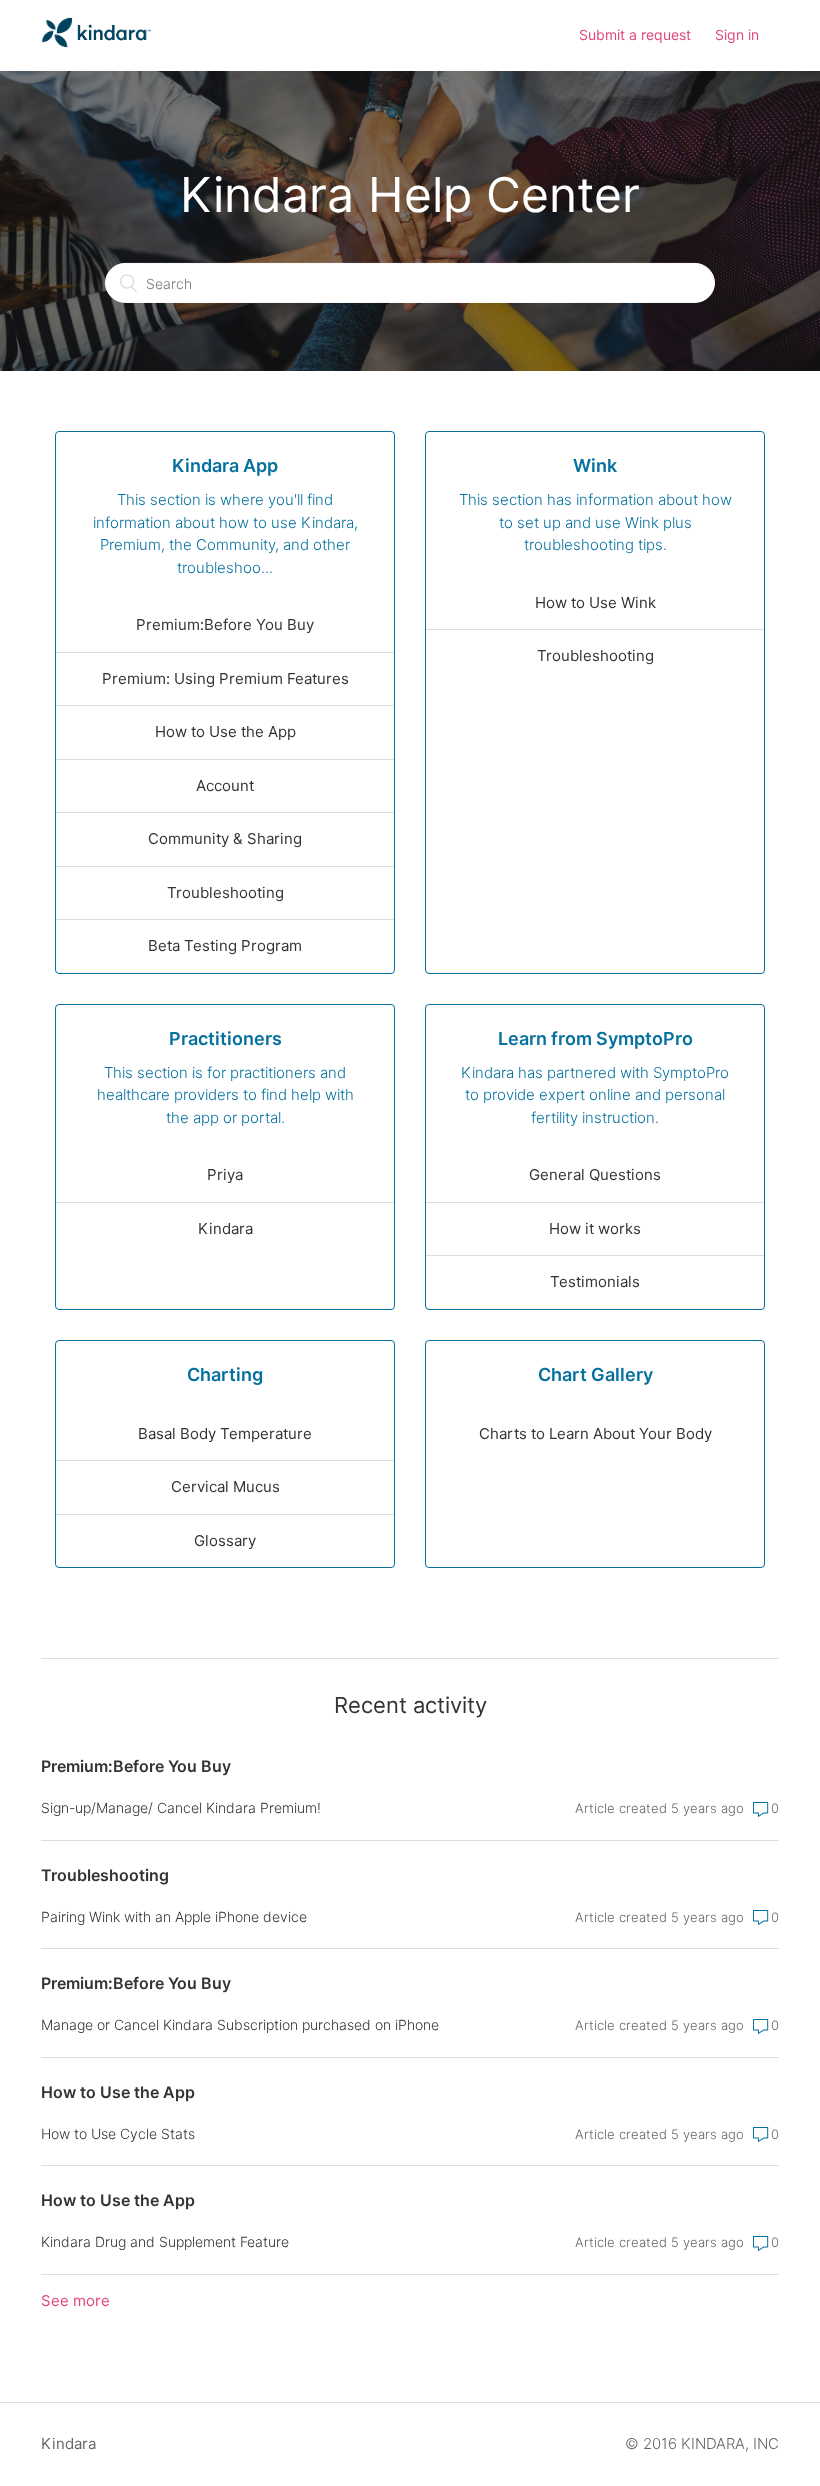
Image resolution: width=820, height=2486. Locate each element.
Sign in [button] (737, 34)
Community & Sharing (225, 838)
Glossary (225, 1540)
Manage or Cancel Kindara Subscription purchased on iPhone (240, 2024)
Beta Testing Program (225, 945)
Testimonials (595, 1281)
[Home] (96, 45)
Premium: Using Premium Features (225, 678)
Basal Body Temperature (225, 1433)
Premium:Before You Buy (225, 624)
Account (225, 785)
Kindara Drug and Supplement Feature (165, 2241)
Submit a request (635, 34)
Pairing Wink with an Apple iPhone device (174, 1916)
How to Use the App (225, 731)
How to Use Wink (595, 602)
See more (75, 2300)
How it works (595, 1228)
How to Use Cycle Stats (118, 2133)
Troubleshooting (225, 892)
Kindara (225, 1228)
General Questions (595, 1174)
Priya (225, 1174)
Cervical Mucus (225, 1486)
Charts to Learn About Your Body (595, 1433)
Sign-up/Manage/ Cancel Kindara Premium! (181, 1807)
